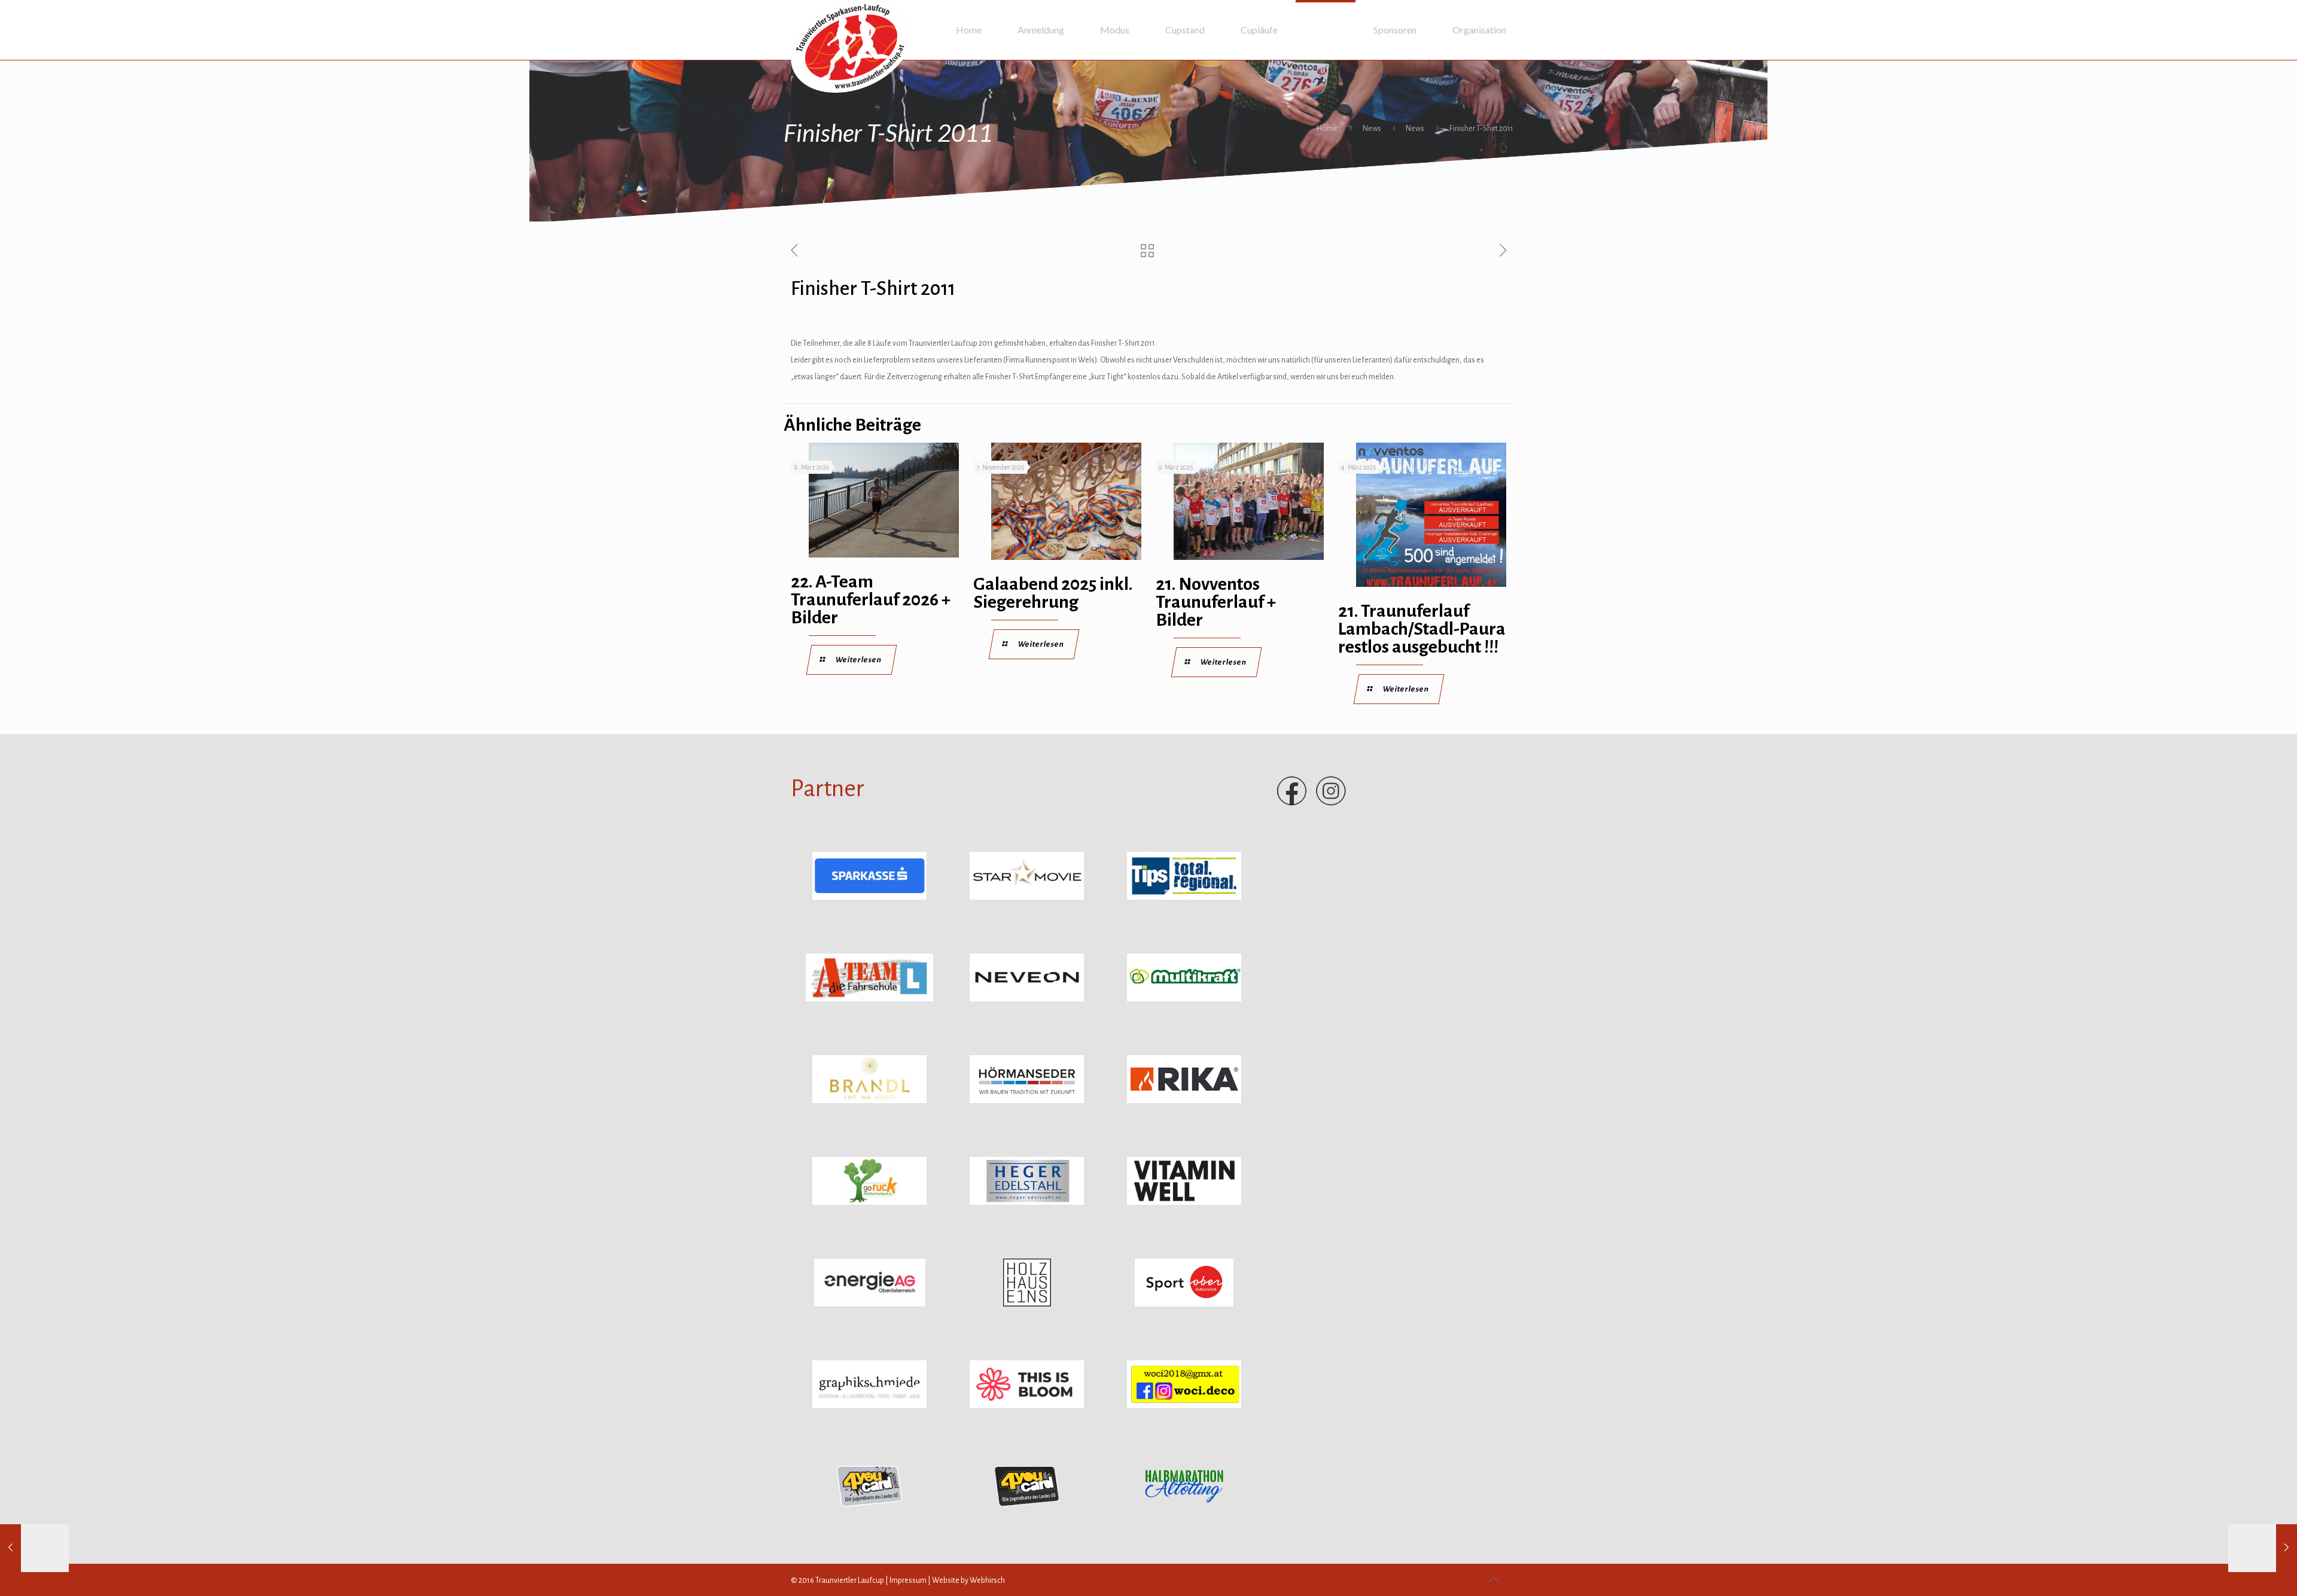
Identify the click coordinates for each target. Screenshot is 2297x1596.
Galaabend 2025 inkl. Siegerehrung (1053, 593)
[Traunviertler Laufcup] (851, 46)
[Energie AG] (870, 1304)
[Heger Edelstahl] (1027, 1202)
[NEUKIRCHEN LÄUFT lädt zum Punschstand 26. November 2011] (2263, 1548)
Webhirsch (987, 1580)
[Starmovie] (1027, 897)
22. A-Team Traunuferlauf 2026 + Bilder (871, 599)
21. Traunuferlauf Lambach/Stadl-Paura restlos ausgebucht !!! (1422, 629)
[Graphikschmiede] (869, 1406)
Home (1327, 129)
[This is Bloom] (1027, 1406)
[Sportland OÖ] (1184, 1304)
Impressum (908, 1580)
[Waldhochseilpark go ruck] (869, 1202)
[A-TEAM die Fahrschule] (870, 999)
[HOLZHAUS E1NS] (1027, 1304)
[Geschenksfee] (1184, 1406)
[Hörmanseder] (1027, 1101)
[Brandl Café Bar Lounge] (869, 1101)
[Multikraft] (1184, 999)
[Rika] (1184, 1101)
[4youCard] (869, 1507)
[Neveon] (1027, 999)
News (1372, 129)
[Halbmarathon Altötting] (1184, 1507)
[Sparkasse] (869, 897)
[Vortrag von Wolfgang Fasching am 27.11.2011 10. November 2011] (34, 1548)
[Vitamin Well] (1184, 1202)
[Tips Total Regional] (1184, 897)
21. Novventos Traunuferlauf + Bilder (1216, 602)
